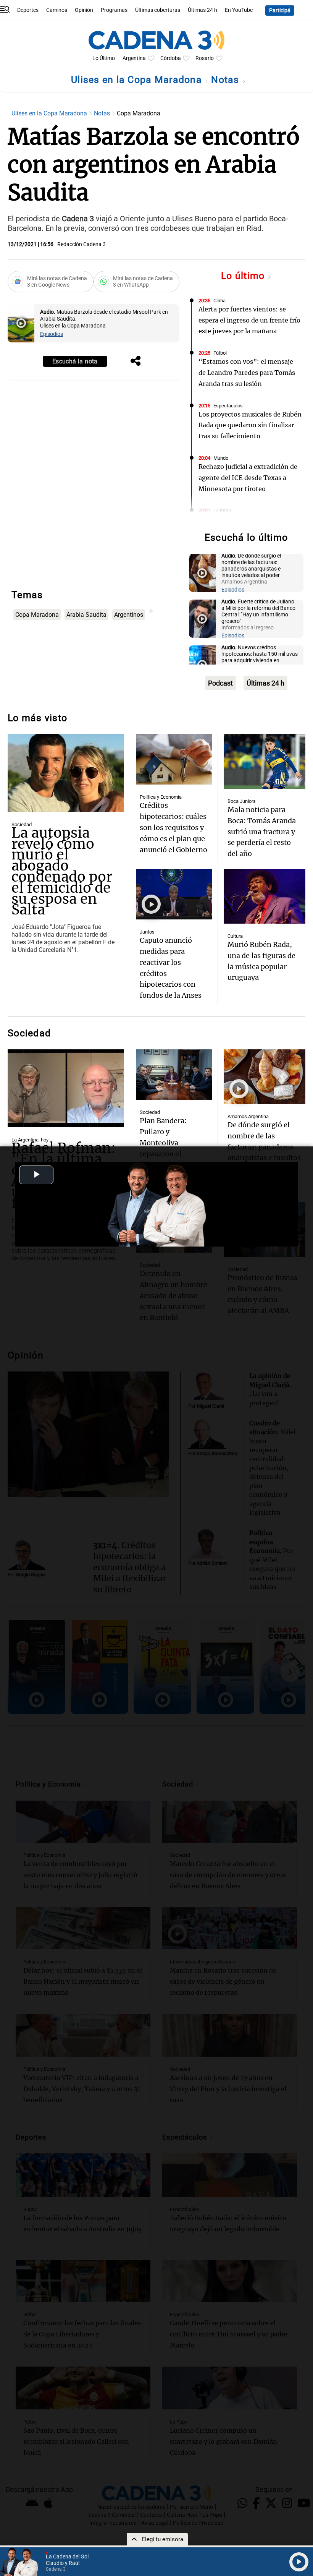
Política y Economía (161, 797)
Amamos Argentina (248, 1116)
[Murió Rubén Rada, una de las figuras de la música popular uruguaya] (265, 896)
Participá (280, 11)
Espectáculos (228, 406)
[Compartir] (136, 362)
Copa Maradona (37, 615)
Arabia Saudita (86, 615)
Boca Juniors (242, 801)
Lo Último (104, 58)
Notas (227, 80)
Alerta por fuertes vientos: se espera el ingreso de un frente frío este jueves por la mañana (249, 320)
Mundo (221, 458)
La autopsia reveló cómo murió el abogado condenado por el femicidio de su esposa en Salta (62, 871)
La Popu (222, 510)
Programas (114, 10)
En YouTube (239, 10)
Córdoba (171, 58)
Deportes (28, 10)
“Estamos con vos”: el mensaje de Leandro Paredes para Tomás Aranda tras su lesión (247, 373)
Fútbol (220, 353)
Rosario (205, 58)
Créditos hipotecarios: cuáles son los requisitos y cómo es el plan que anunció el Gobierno (173, 827)
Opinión (84, 10)
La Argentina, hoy (30, 1140)
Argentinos (129, 615)
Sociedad (22, 824)
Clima (219, 301)
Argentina (134, 58)
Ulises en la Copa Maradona (138, 80)
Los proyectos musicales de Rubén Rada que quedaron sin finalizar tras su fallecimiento (250, 425)
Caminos (57, 10)
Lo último (244, 276)
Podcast (220, 683)
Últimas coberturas (158, 10)
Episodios (52, 334)
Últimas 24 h (202, 10)
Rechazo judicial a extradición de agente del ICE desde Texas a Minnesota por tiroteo (248, 478)
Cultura (235, 936)
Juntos (147, 932)
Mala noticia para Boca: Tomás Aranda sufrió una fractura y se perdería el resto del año (262, 832)
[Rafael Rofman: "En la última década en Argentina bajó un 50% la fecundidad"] (66, 1088)
